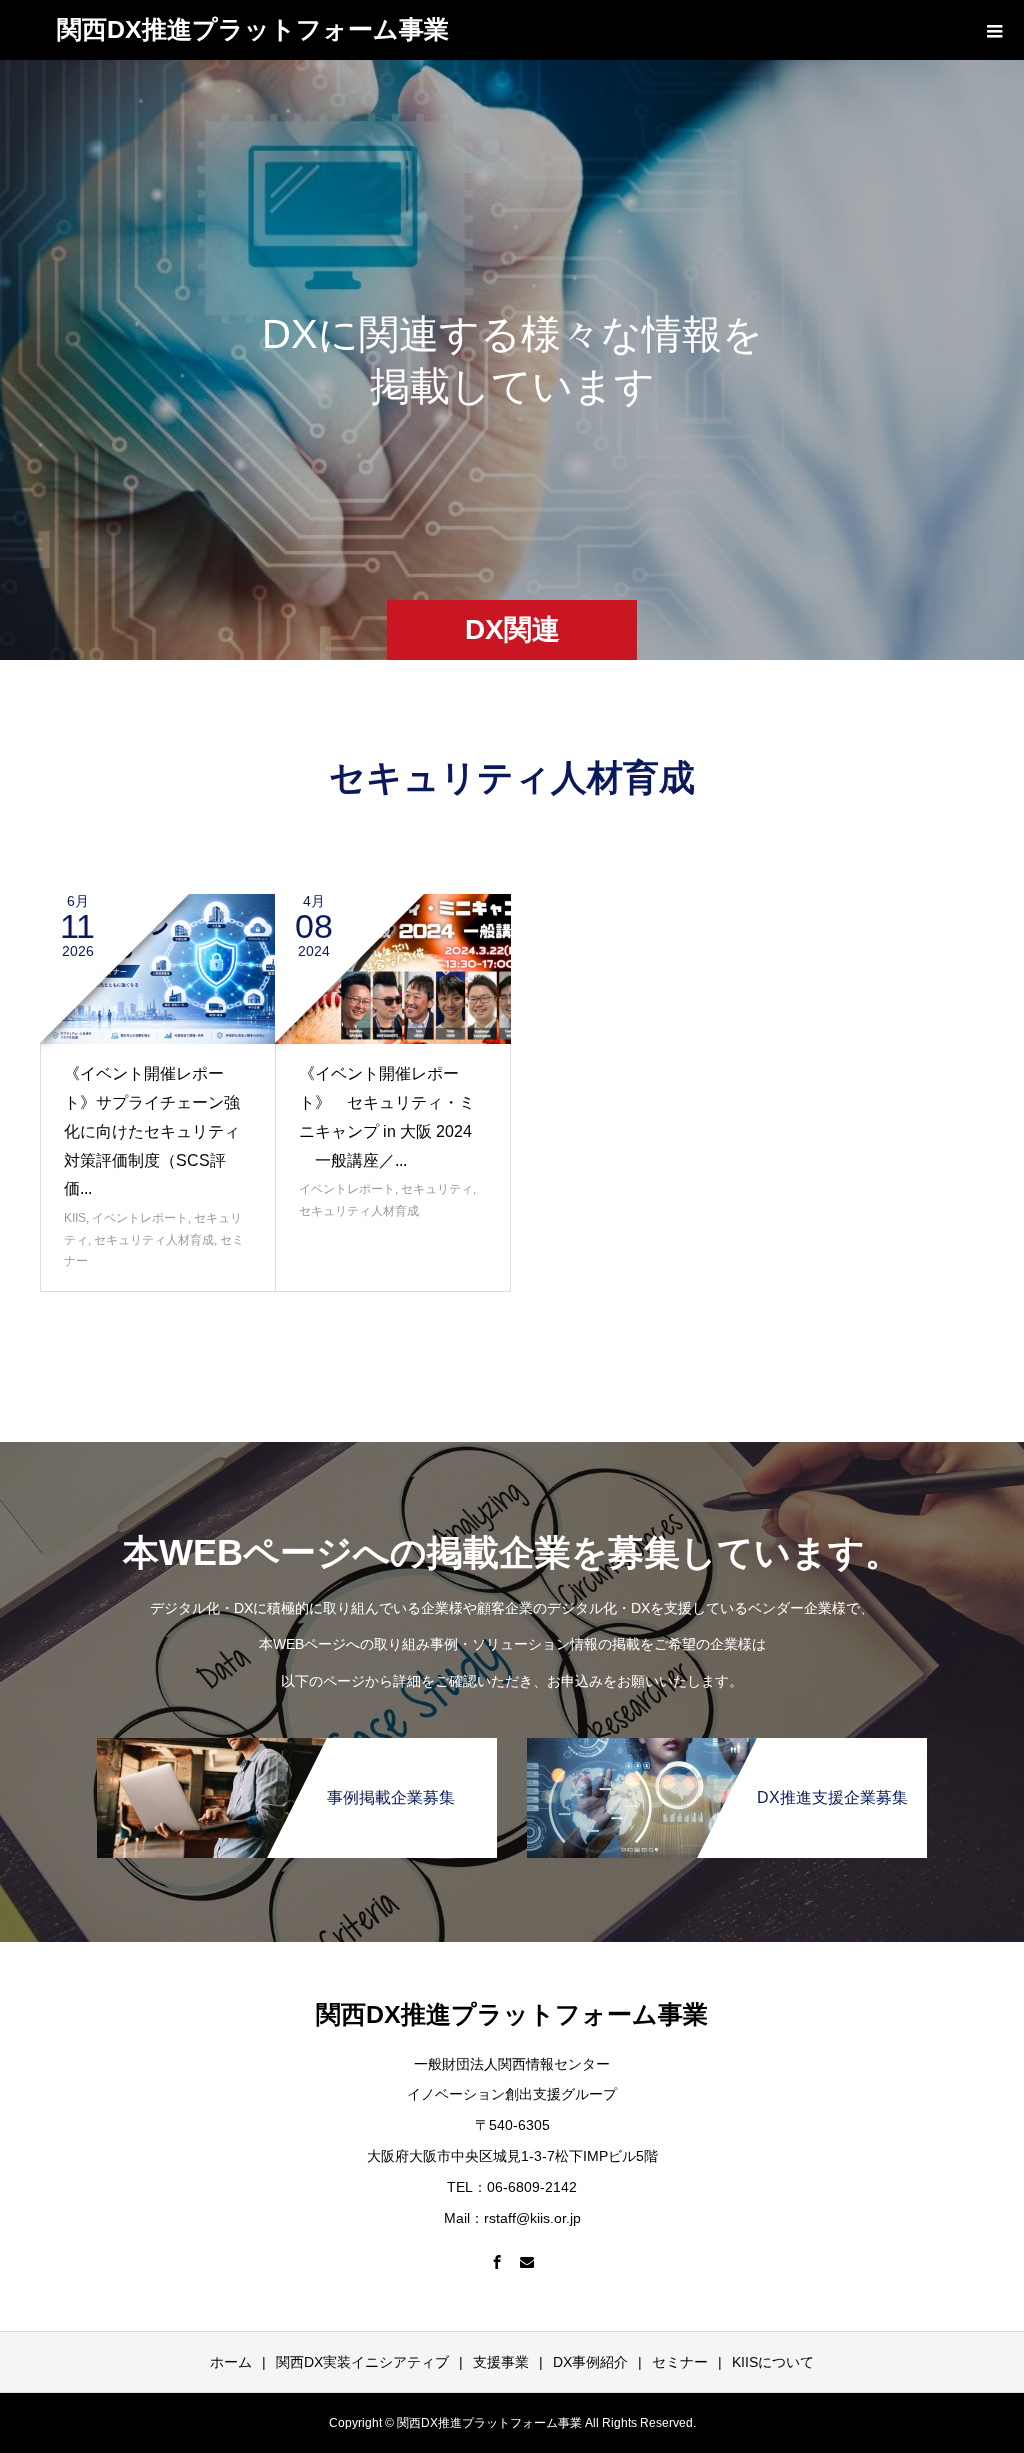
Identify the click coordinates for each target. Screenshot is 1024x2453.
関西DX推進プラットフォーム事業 (253, 29)
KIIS (75, 1218)
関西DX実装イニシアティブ (362, 2362)
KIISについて (773, 2362)
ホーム (231, 2362)
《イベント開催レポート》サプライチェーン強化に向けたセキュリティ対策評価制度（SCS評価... (152, 1131)
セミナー (680, 2362)
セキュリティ (437, 1189)
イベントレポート (140, 1218)
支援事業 (501, 2362)
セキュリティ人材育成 (154, 1240)
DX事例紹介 (590, 2362)
